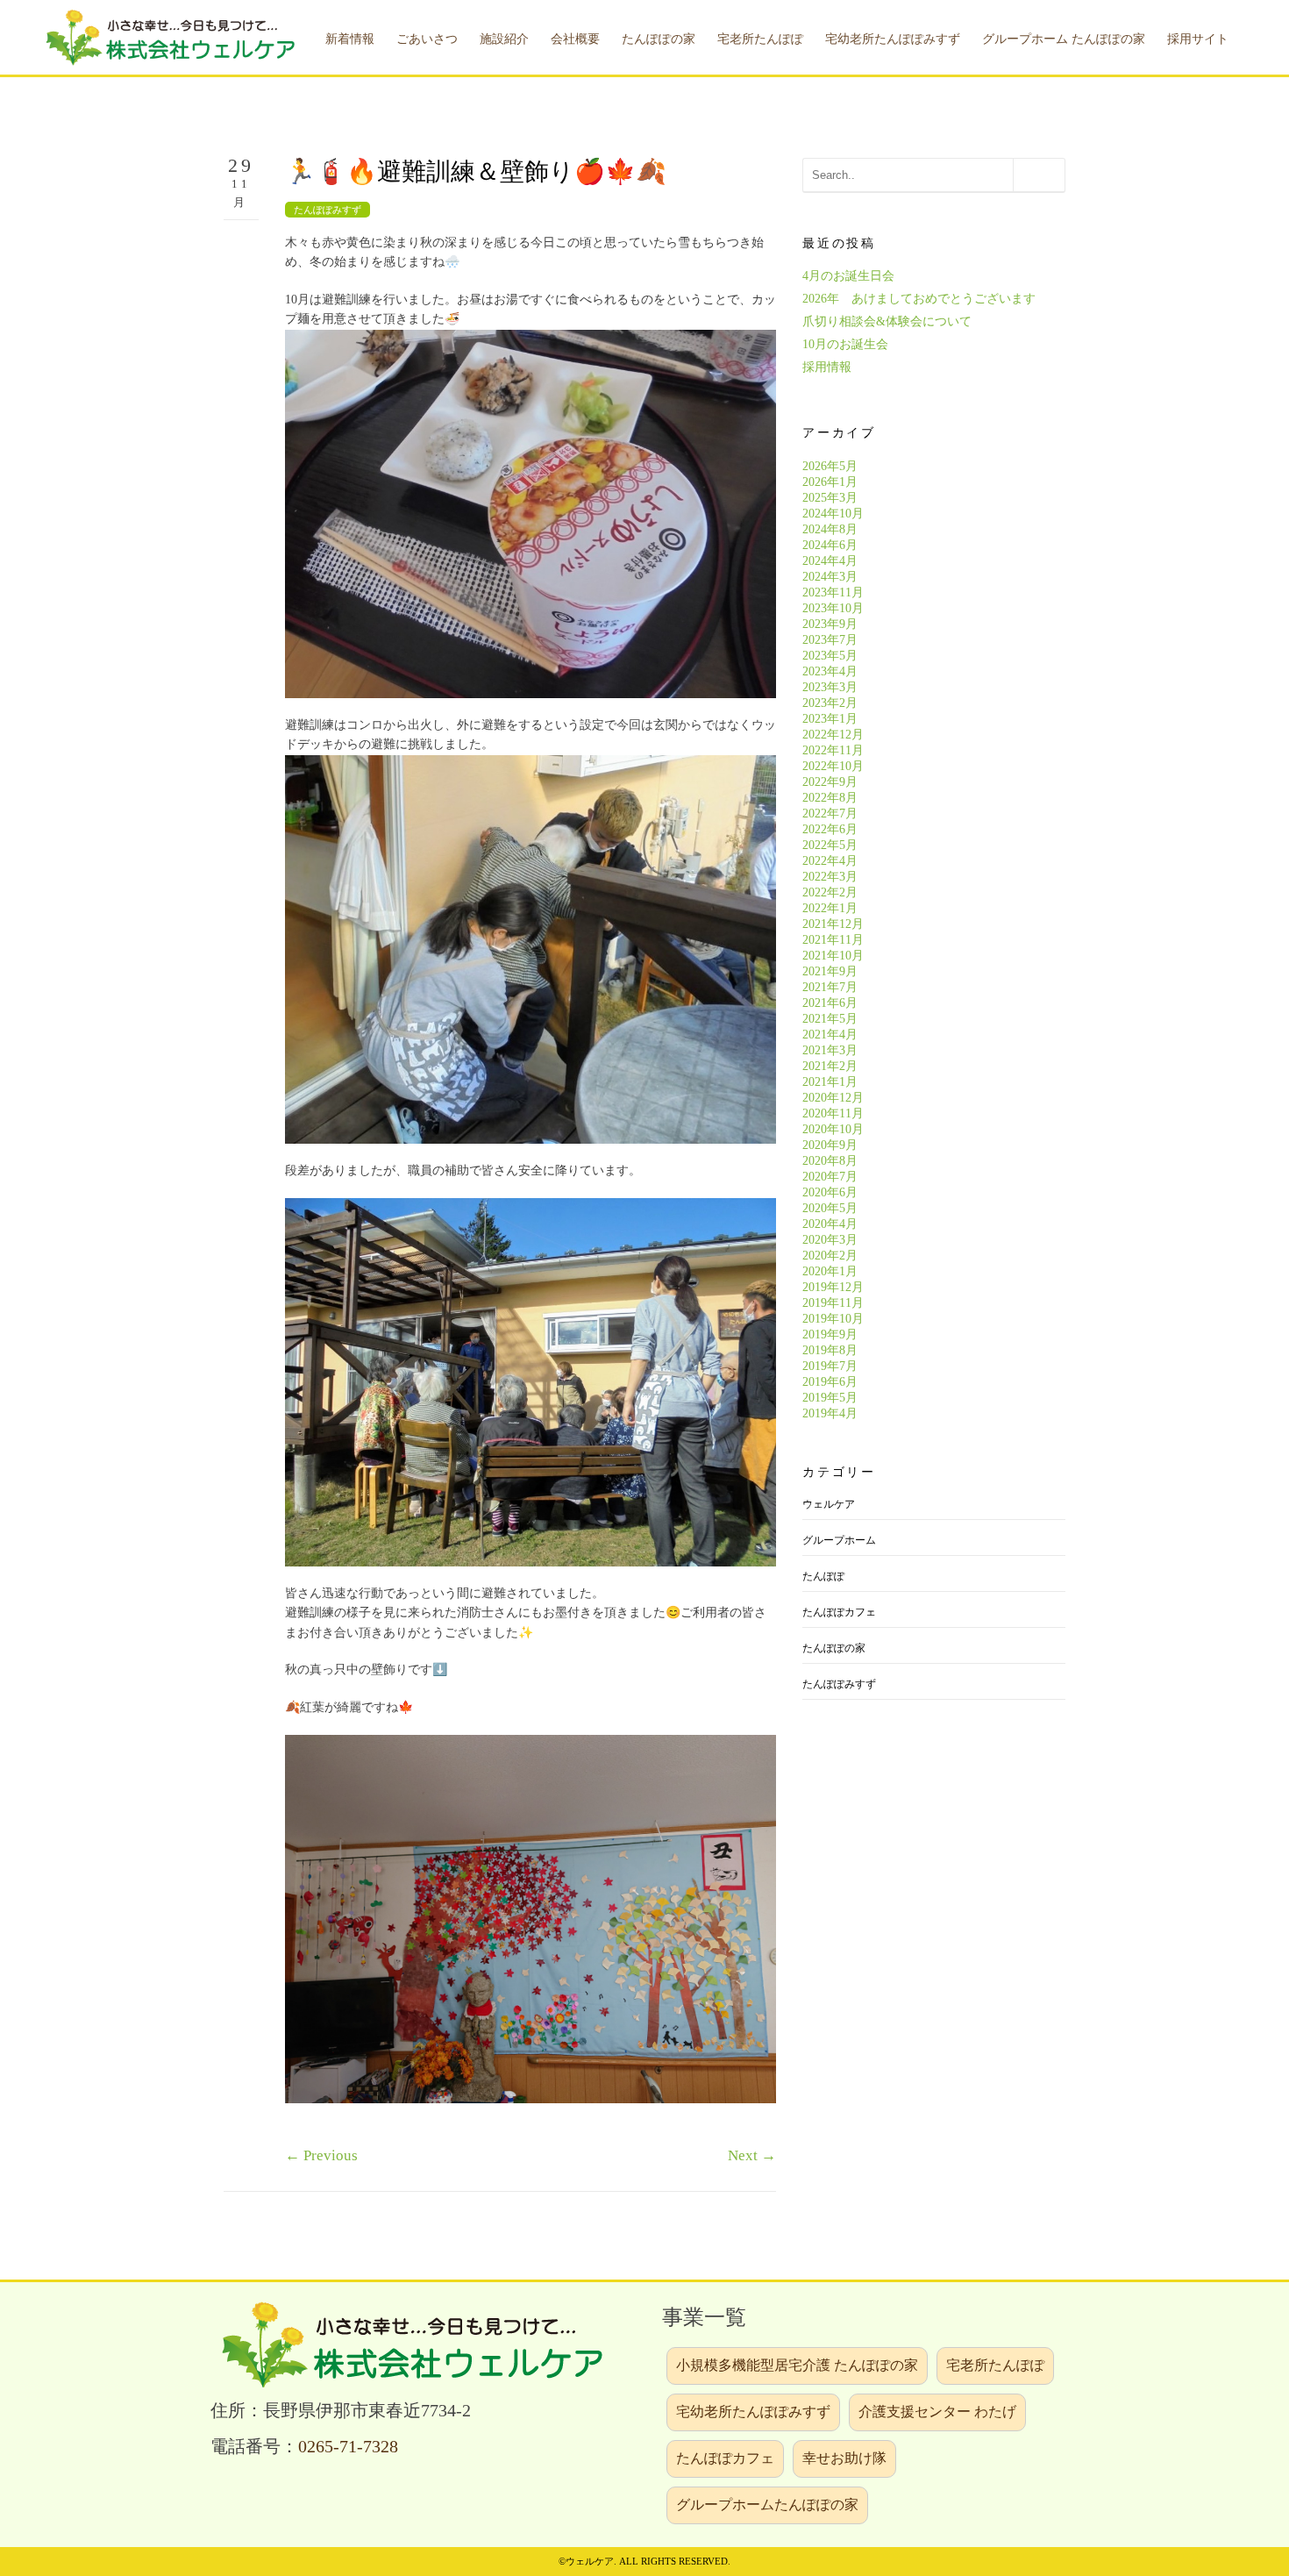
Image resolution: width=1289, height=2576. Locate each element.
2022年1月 (830, 908)
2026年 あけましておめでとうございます (919, 299)
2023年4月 (830, 671)
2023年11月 (833, 592)
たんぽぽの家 (834, 1648)
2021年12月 (833, 924)
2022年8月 (830, 798)
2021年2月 (830, 1066)
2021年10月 (833, 956)
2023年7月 (830, 640)
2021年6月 (830, 1003)
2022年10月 (833, 766)
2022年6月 (830, 829)
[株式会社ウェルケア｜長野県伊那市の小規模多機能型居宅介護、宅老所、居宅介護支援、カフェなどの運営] (167, 36)
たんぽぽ (823, 1576)
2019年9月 (830, 1334)
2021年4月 (830, 1035)
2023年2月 (830, 703)
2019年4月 (830, 1413)
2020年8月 (830, 1161)
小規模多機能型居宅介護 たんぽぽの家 (797, 2365)
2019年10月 (833, 1319)
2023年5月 (830, 656)
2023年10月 (833, 608)
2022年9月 (830, 782)
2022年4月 (830, 861)
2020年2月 (830, 1256)
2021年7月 (830, 987)
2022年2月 (830, 892)
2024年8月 (830, 529)
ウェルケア (829, 1504)
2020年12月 (833, 1098)
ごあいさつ (427, 39)
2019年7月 (830, 1366)
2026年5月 (830, 466)
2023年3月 (830, 687)
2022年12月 (833, 735)
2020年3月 (830, 1240)
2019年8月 (830, 1350)
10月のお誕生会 (845, 344)
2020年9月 (830, 1145)
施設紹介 (504, 39)
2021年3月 (830, 1050)
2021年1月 (830, 1082)
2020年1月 (830, 1271)
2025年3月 (830, 498)
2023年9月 (830, 624)
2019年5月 (830, 1398)
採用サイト (1198, 39)
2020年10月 (833, 1129)
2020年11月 (833, 1113)
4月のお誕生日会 (848, 276)
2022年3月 (830, 877)
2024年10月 (833, 514)
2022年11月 (833, 750)
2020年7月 (830, 1177)
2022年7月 (830, 813)
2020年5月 (830, 1208)
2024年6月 (830, 545)
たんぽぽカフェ (839, 1612)
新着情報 (350, 39)
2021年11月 (833, 940)
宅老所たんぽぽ (995, 2365)
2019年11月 (833, 1303)
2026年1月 (830, 482)
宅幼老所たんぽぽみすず (753, 2412)
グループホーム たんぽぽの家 (1064, 39)
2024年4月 (830, 561)
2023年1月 (830, 719)
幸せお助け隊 (844, 2458)
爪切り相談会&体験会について (887, 321)
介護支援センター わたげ (937, 2412)
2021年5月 (830, 1019)
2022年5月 (830, 845)
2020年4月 (830, 1224)
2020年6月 (830, 1192)
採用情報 (827, 367)
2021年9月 (830, 971)
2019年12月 (833, 1287)
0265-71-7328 (348, 2447)
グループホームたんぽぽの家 (767, 2505)
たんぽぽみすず (328, 210)
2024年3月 (830, 577)
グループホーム (839, 1540)
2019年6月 (830, 1382)
